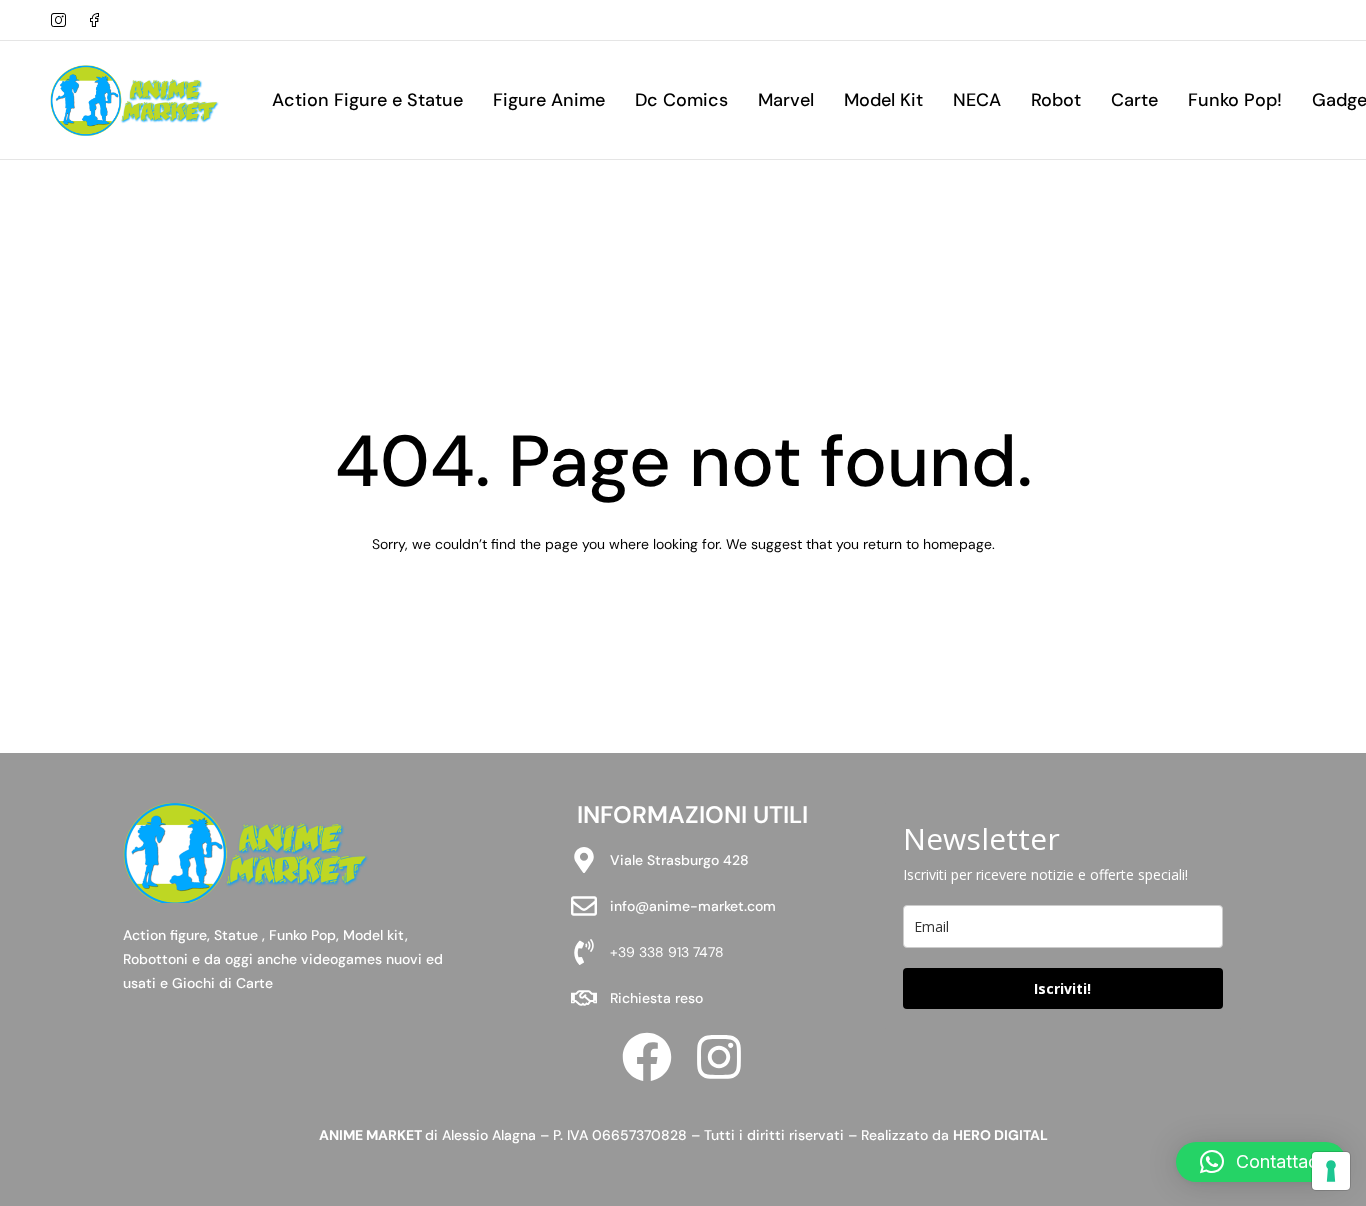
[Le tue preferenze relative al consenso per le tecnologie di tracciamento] (1331, 1171)
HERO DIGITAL (1000, 1135)
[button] (1261, 1162)
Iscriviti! (1062, 988)
